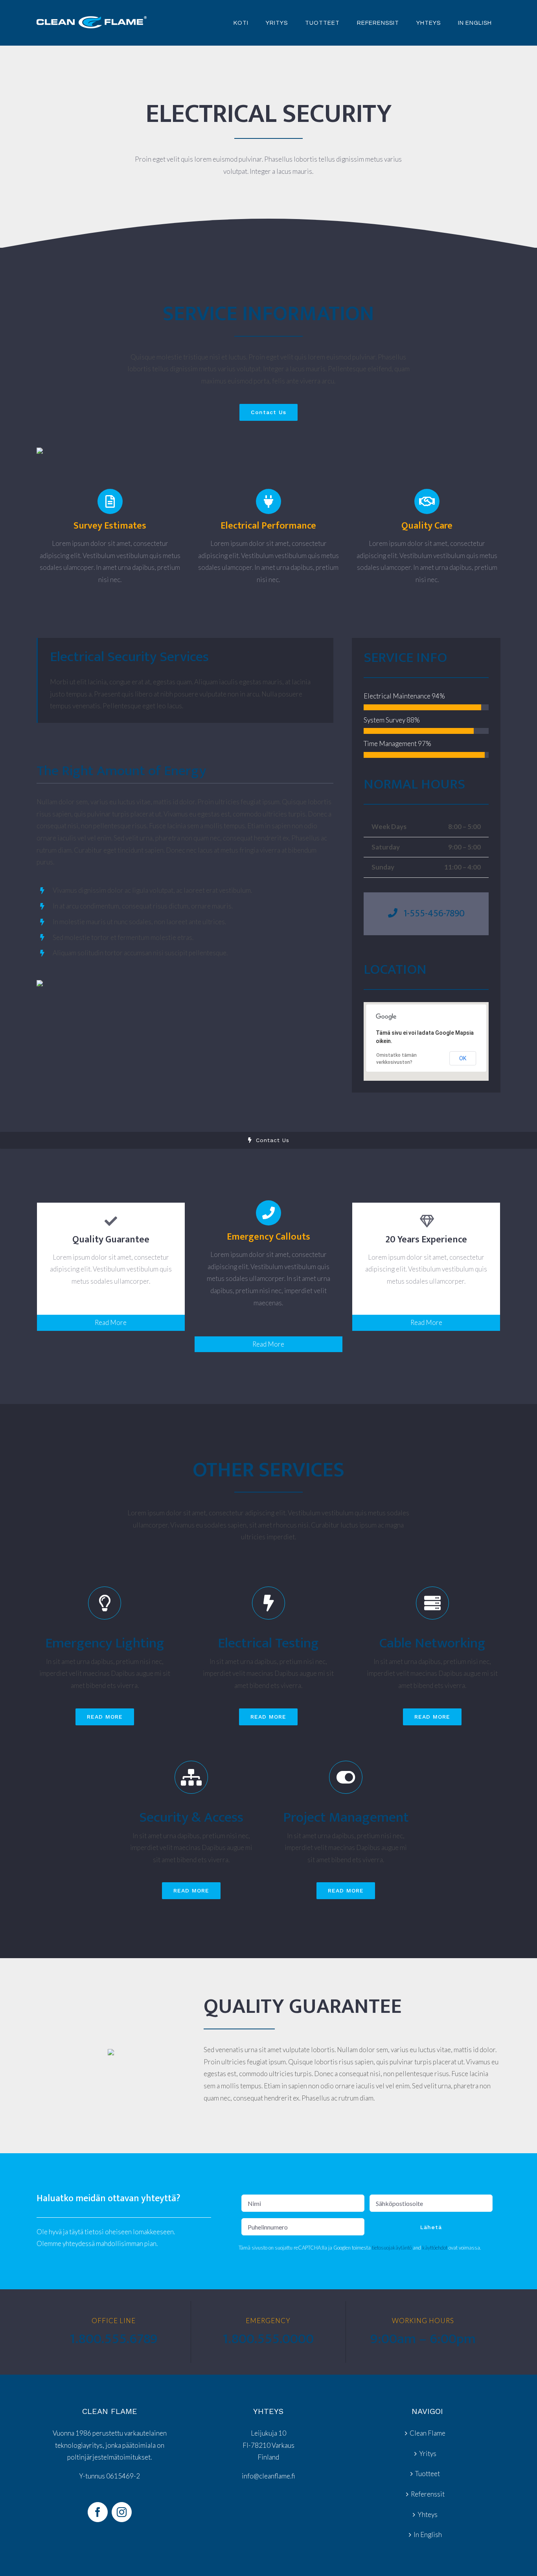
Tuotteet (428, 2474)
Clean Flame (428, 2433)
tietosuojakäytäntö (392, 2248)
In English (428, 2535)
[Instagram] (122, 2512)
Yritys (428, 2453)
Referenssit (428, 2494)
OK (463, 1058)
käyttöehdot (435, 2248)
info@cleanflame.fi (268, 2476)
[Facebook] (98, 2512)
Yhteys (428, 2514)
